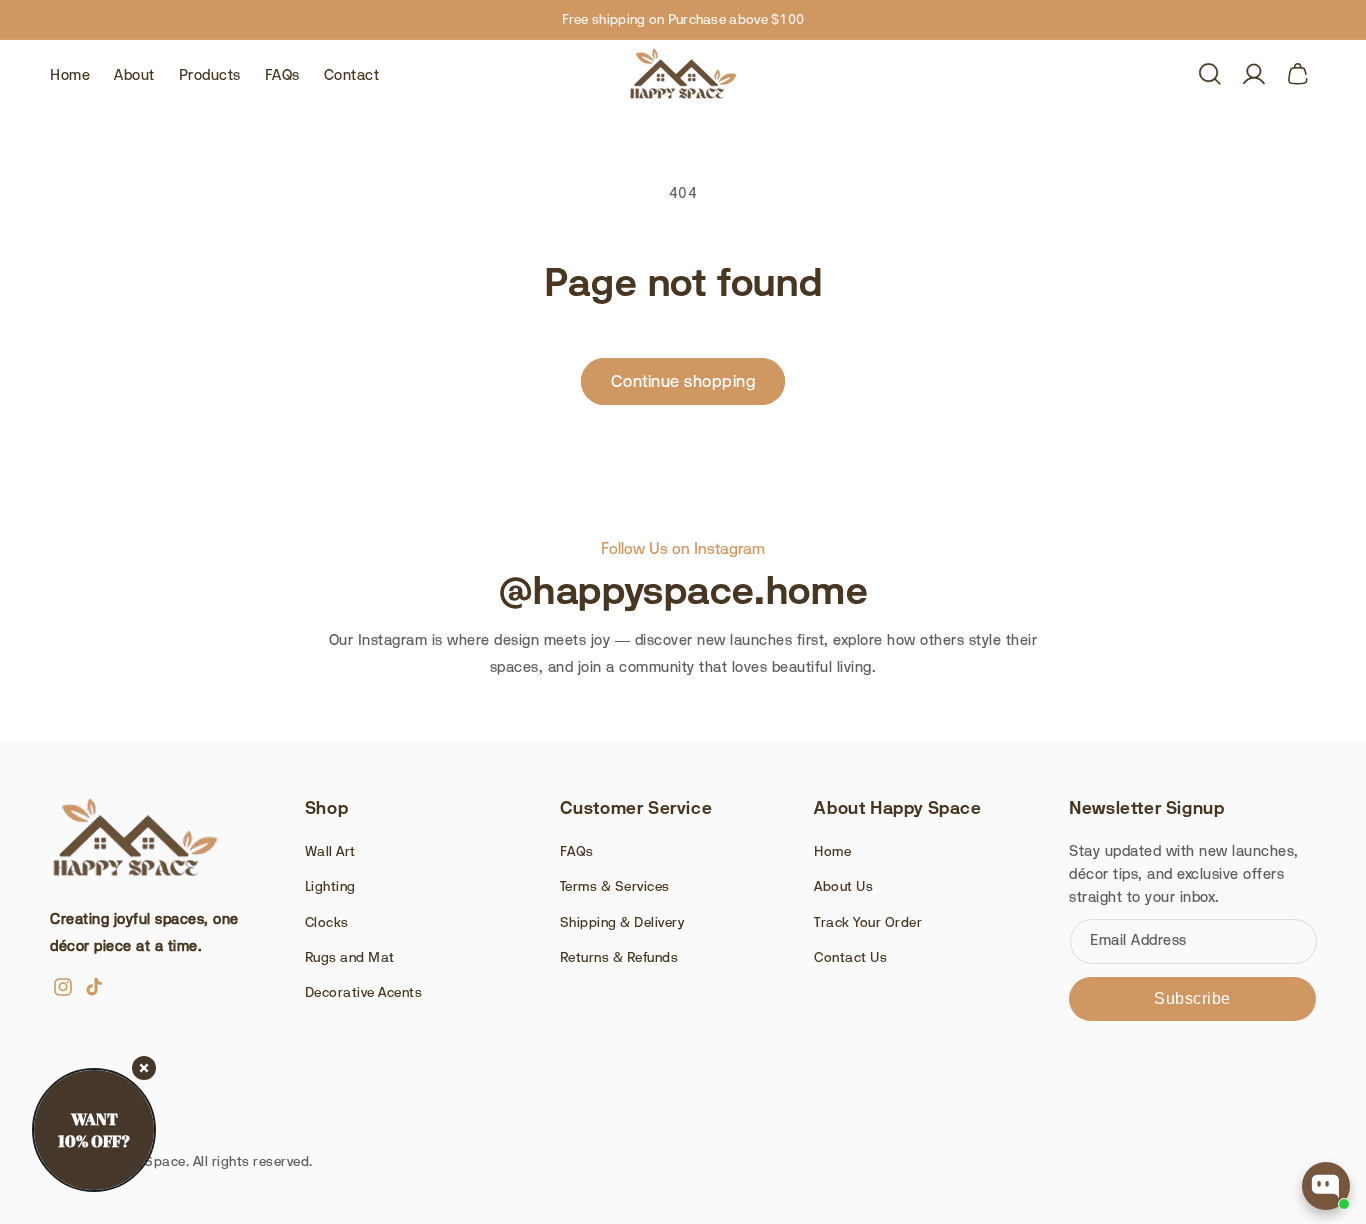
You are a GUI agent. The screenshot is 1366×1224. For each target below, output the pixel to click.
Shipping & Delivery (622, 922)
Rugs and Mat (350, 957)
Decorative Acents (364, 992)
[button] (1210, 74)
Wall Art (330, 851)
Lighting (330, 886)
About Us (843, 886)
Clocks (327, 922)
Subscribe (1192, 998)
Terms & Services (615, 886)
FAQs (577, 851)
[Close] (144, 1068)
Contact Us (850, 957)
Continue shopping (683, 381)
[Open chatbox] (1326, 1186)
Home (832, 851)
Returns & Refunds (619, 957)
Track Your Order (868, 922)
